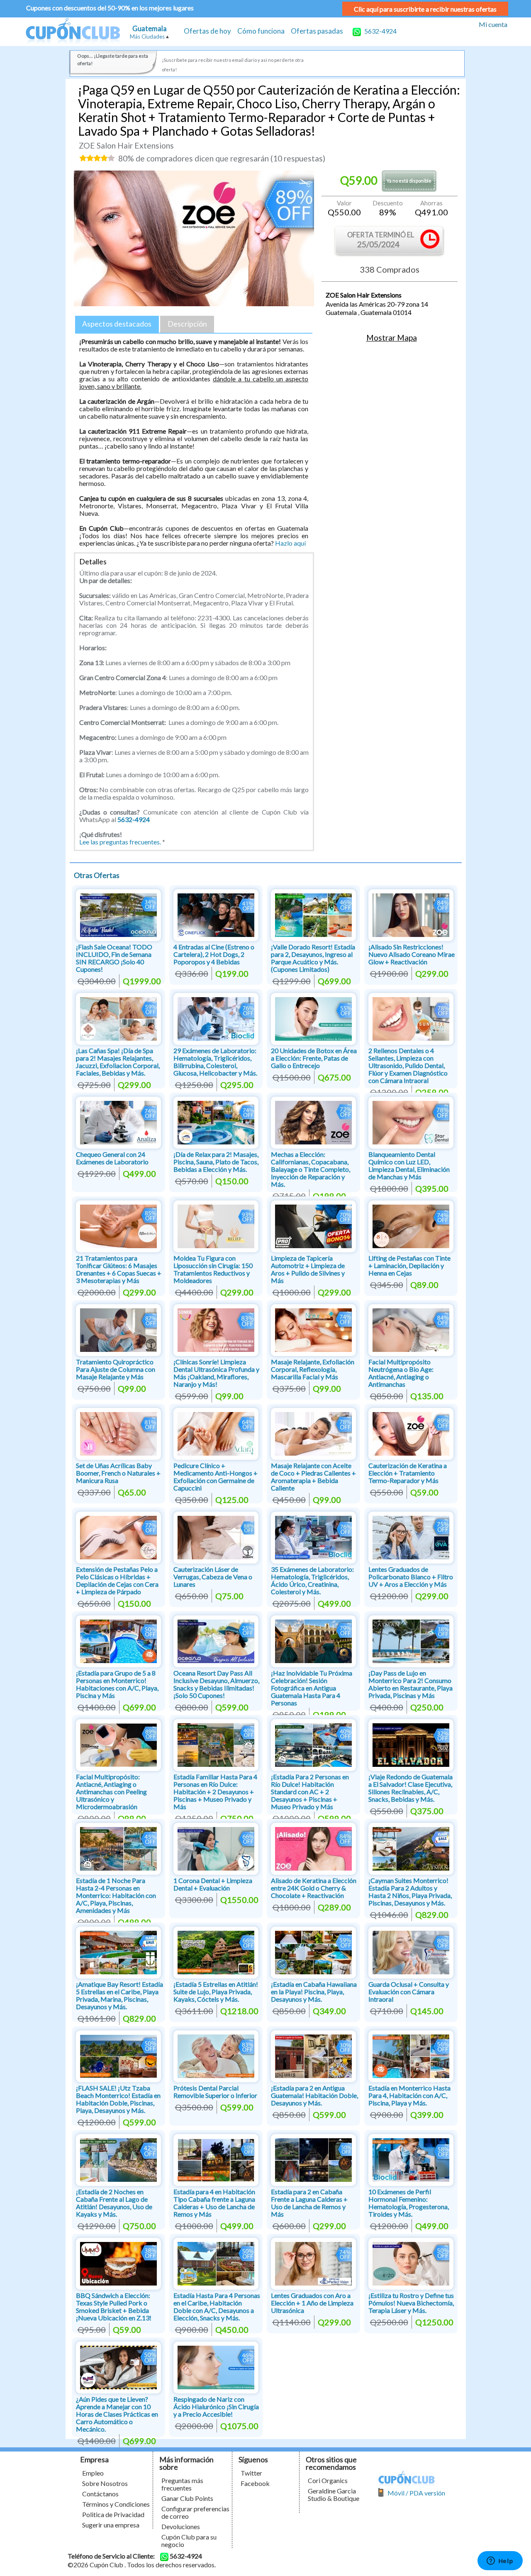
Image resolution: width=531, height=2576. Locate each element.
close (344, 1347)
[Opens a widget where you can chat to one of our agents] (500, 2561)
